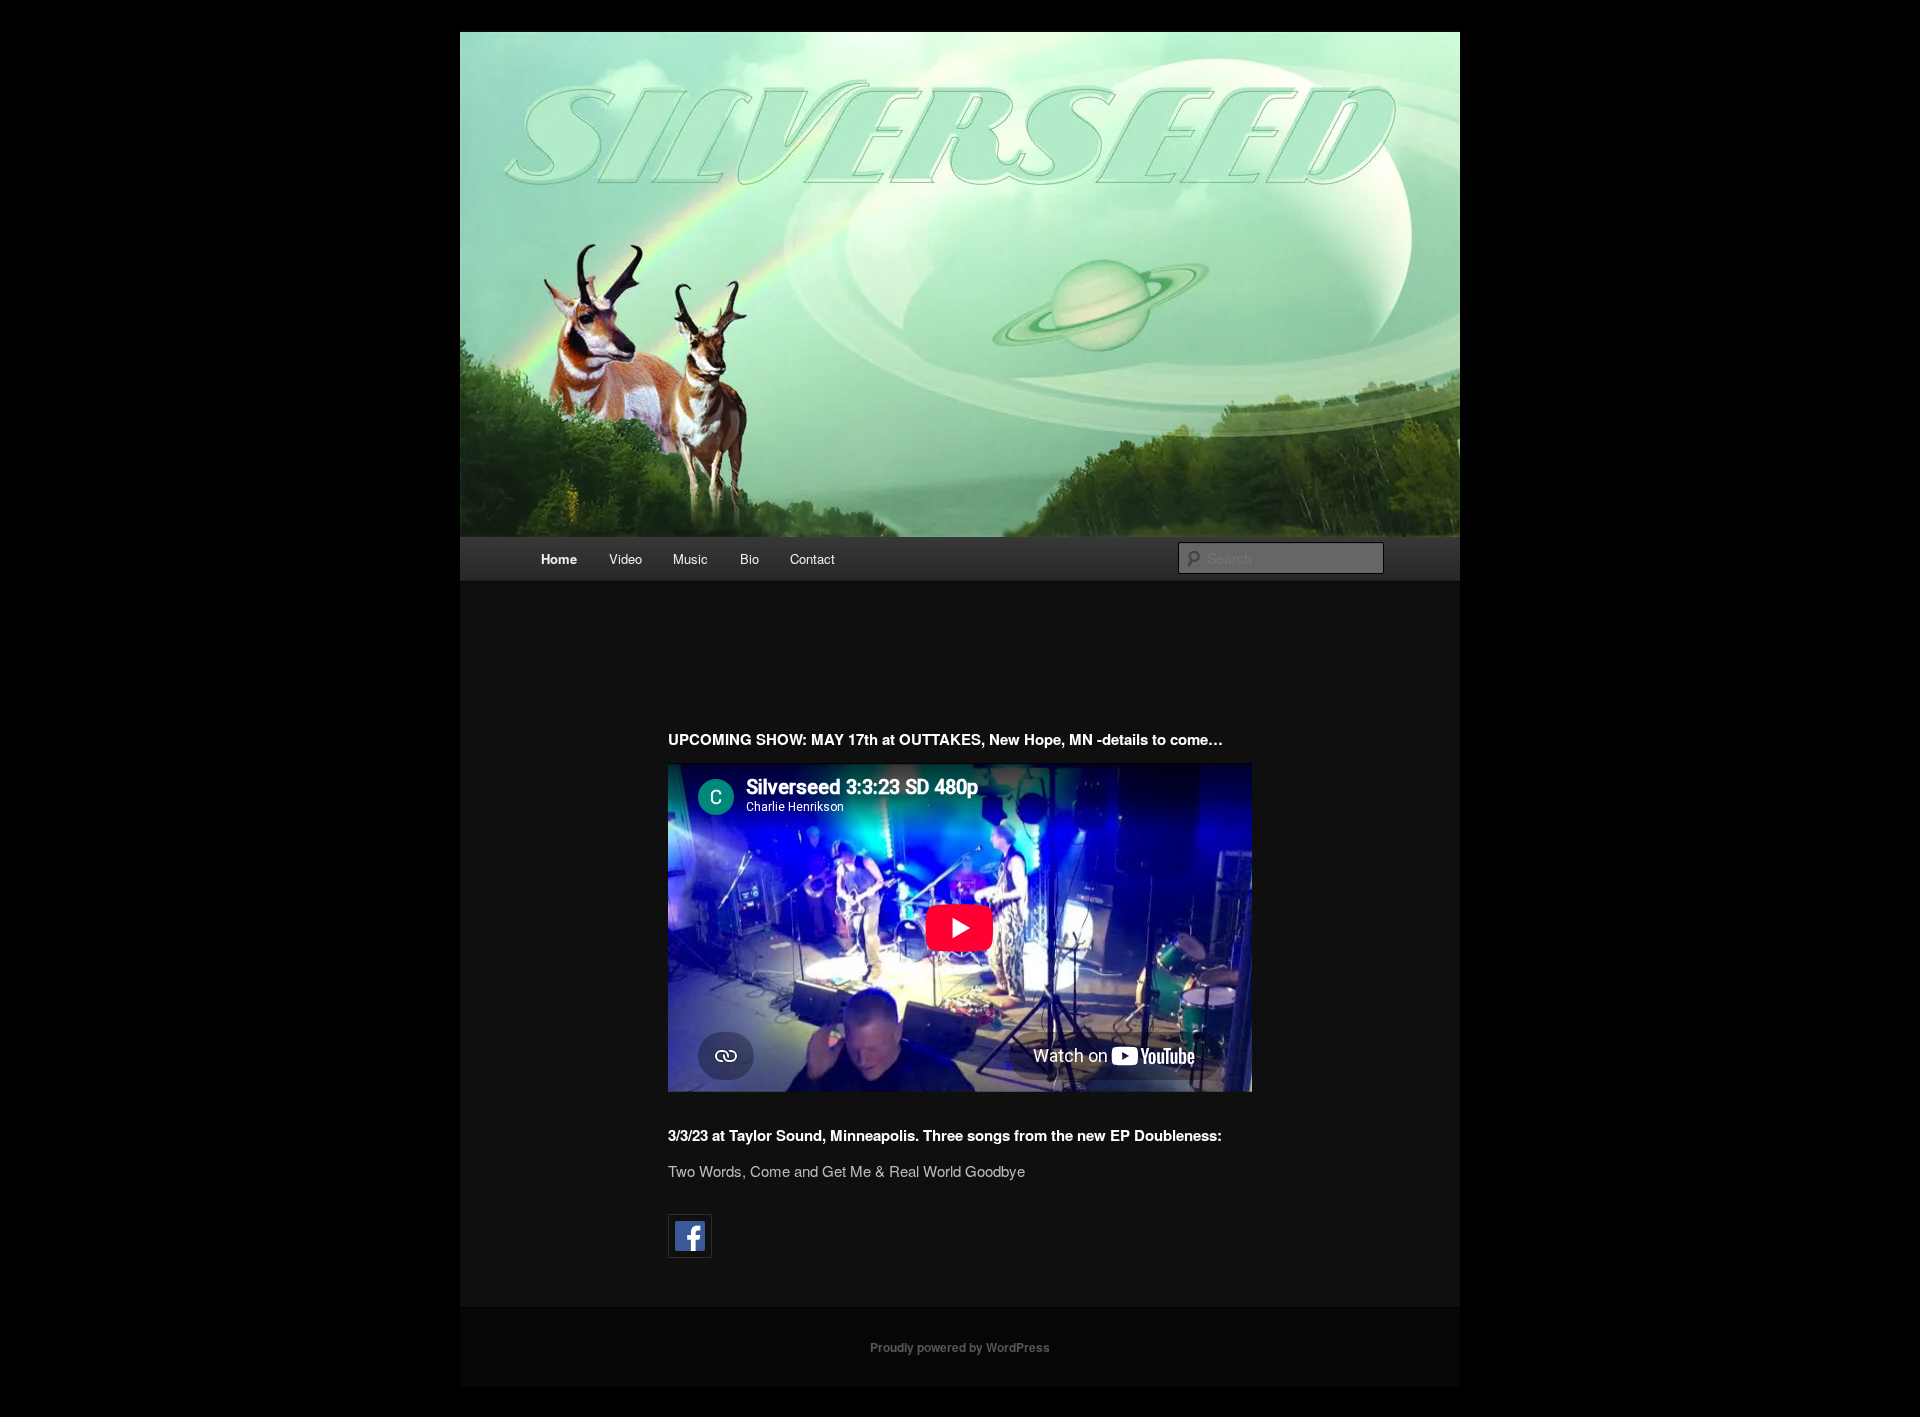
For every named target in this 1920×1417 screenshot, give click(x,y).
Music (690, 558)
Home (559, 558)
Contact (812, 558)
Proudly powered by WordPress (960, 1347)
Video (625, 558)
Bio (749, 558)
